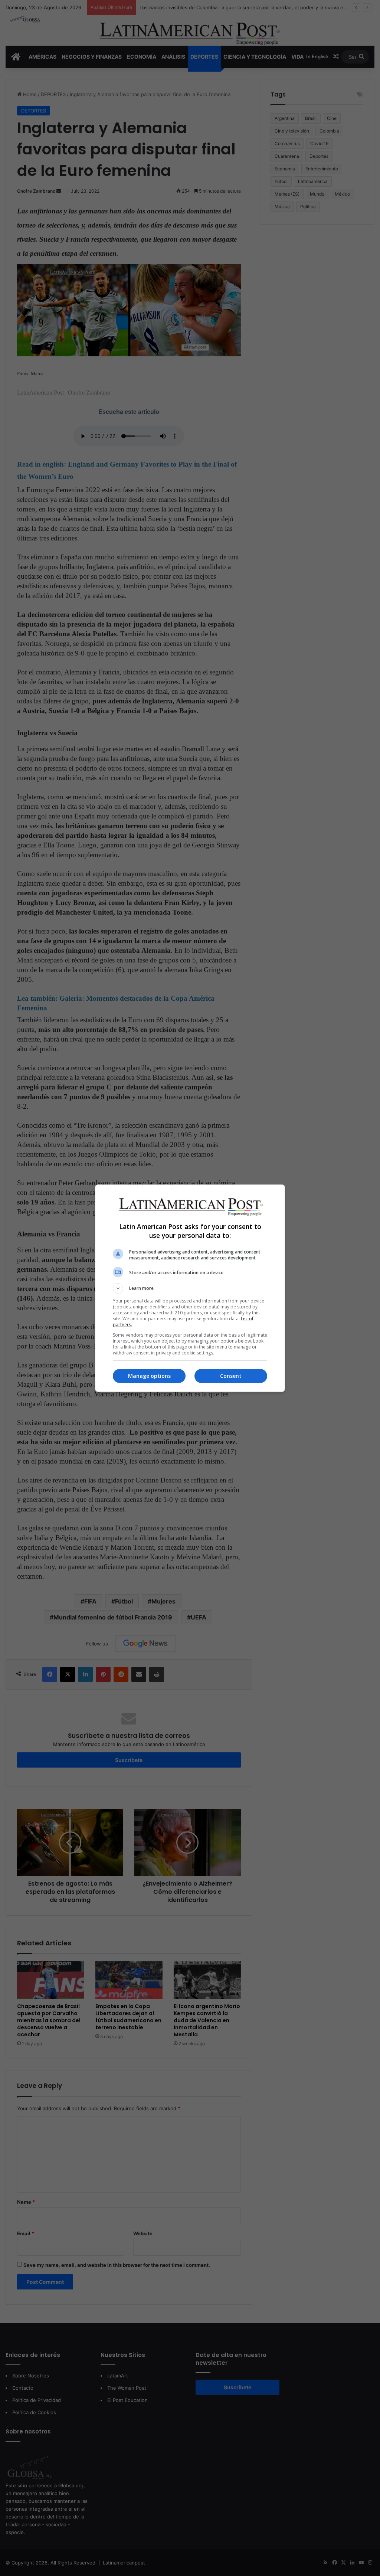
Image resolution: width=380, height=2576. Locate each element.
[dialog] (190, 1288)
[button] (190, 1288)
